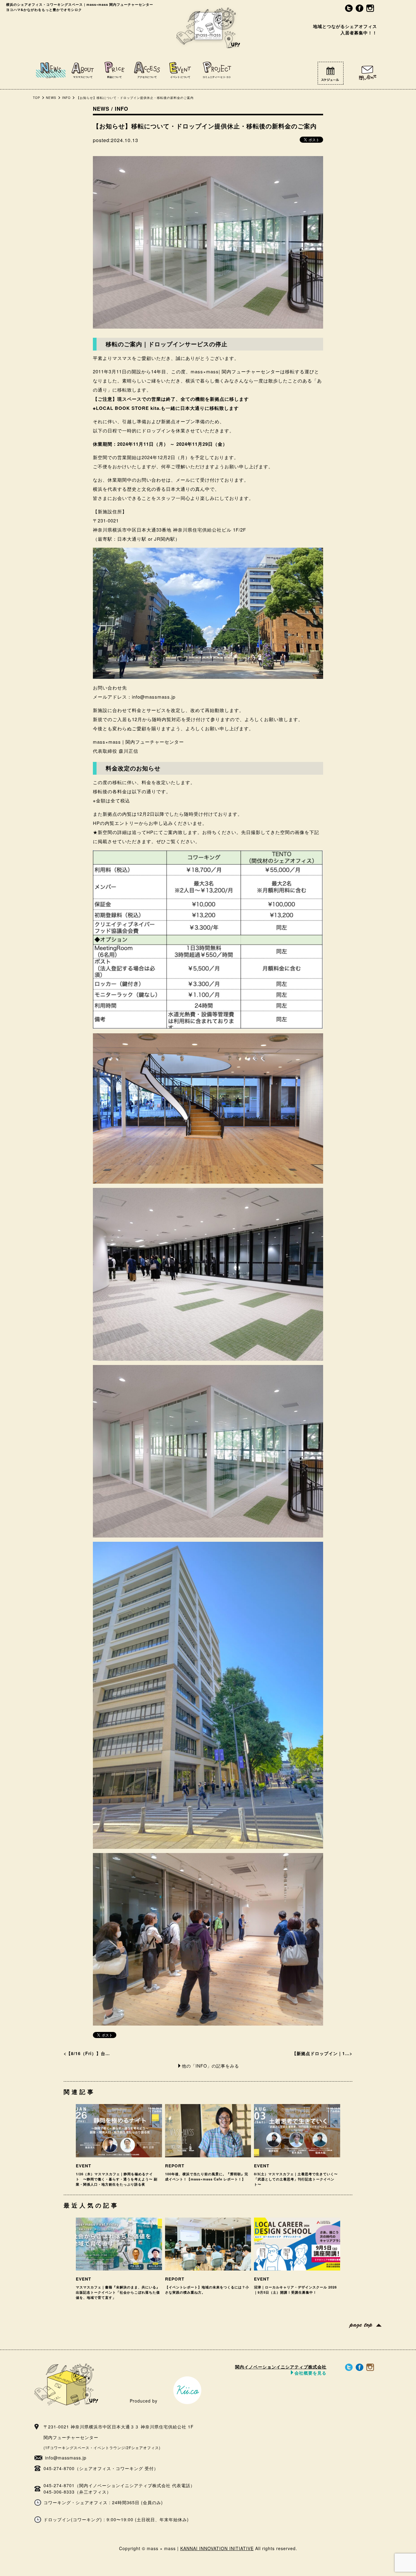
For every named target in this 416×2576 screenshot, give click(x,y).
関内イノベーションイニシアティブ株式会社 (281, 2369)
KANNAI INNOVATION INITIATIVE (217, 2548)
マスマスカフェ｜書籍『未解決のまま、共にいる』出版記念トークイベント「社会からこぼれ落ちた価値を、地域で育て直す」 (118, 2292)
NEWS (51, 98)
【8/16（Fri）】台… (88, 2053)
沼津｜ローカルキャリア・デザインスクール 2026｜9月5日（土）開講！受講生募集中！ (295, 2290)
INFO (66, 98)
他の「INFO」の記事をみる (210, 2066)
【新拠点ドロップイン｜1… (321, 2053)
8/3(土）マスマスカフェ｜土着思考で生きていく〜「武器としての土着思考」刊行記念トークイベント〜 (296, 2179)
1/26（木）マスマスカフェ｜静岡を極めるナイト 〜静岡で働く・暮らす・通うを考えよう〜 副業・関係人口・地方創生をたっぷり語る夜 (117, 2179)
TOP (37, 98)
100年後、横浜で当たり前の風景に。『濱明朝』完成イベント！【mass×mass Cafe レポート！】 (207, 2176)
